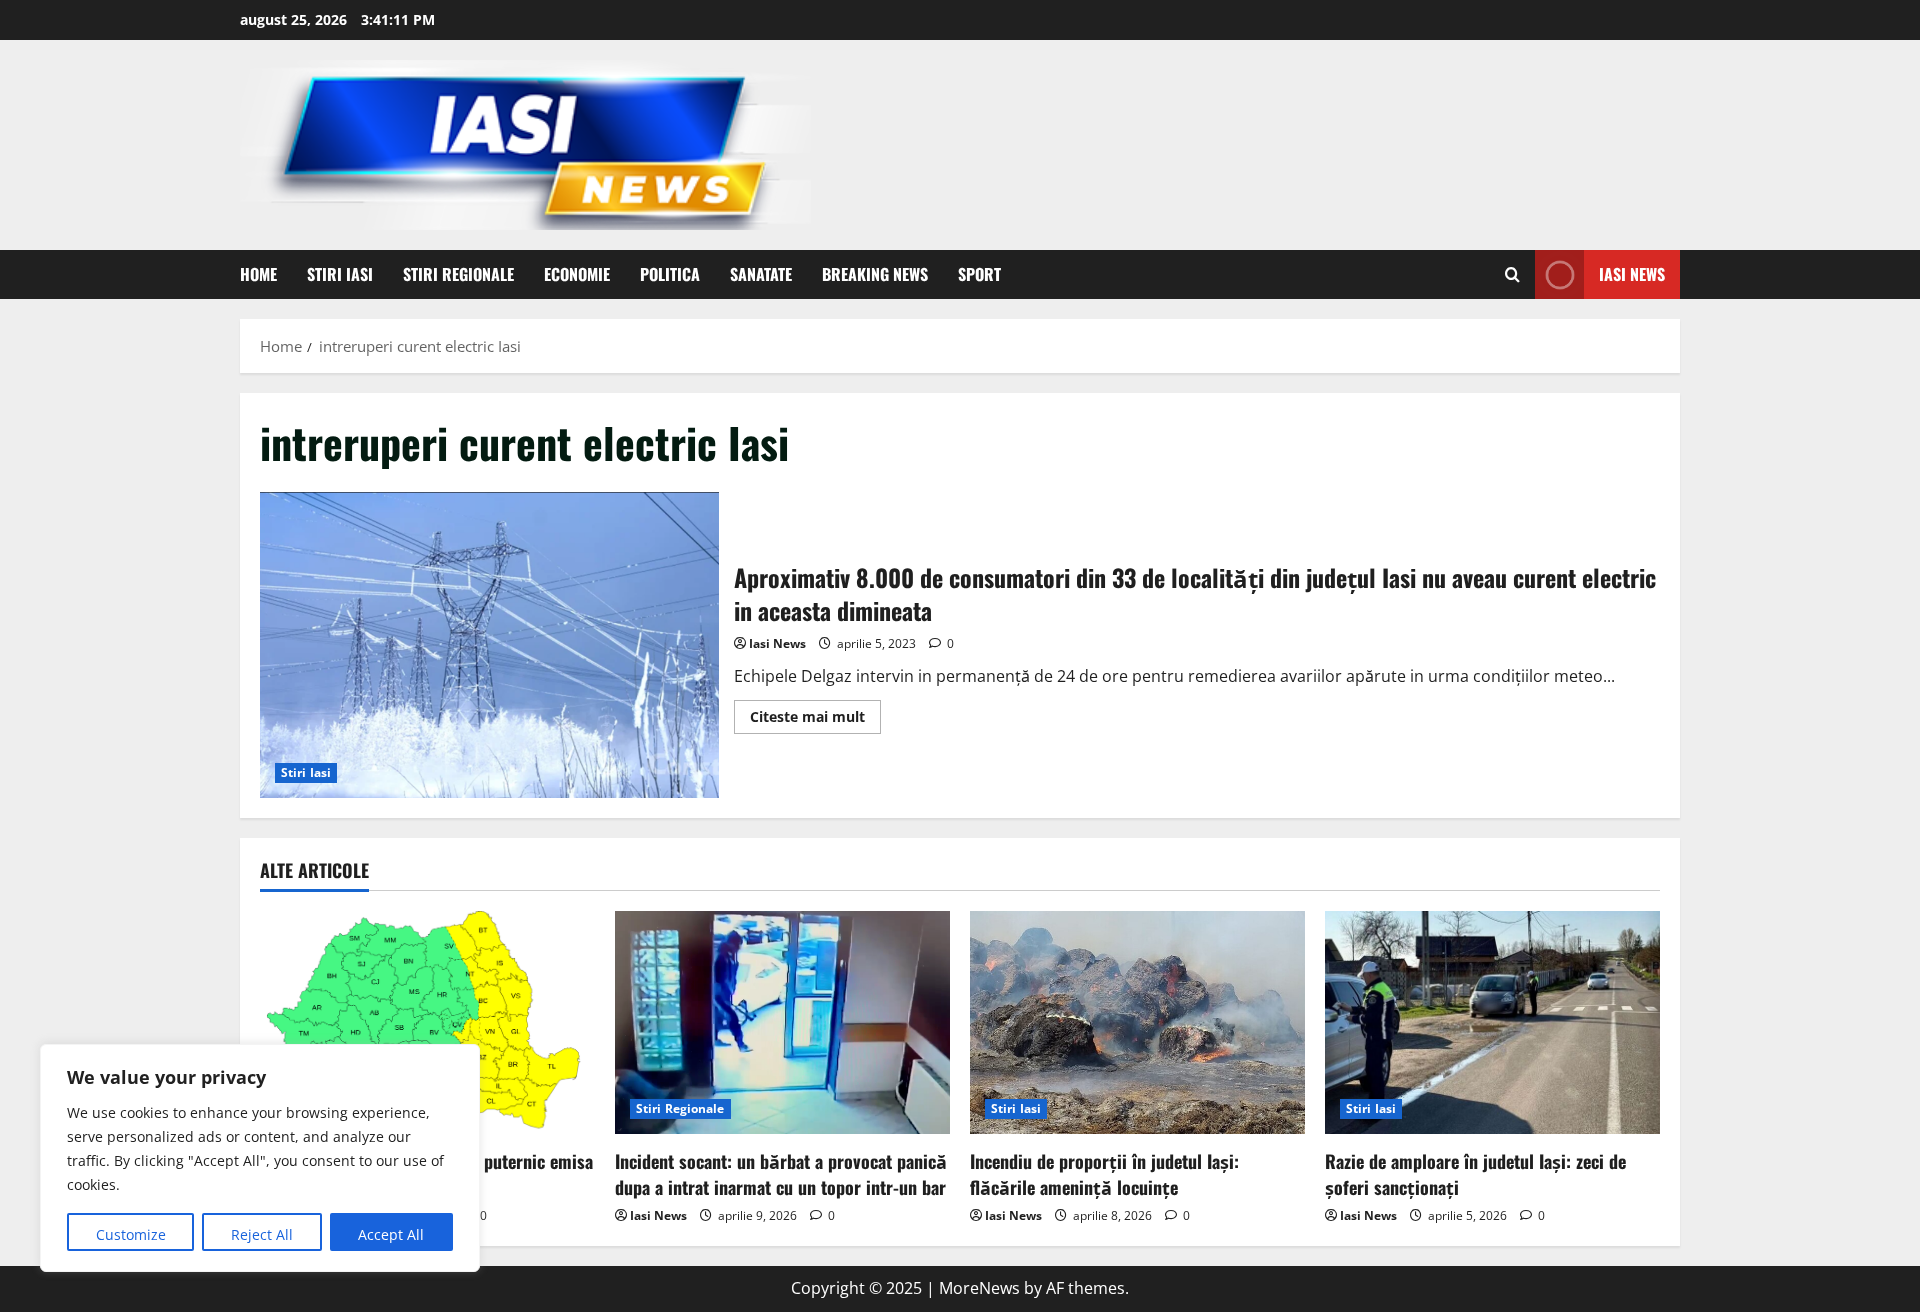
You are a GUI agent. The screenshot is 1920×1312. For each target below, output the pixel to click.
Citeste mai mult (815, 720)
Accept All (391, 1234)
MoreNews (979, 1288)
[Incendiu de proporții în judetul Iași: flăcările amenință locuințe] (1137, 1022)
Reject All (262, 1234)
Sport (979, 274)
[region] (260, 1158)
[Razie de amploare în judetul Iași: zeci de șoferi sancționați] (1492, 1022)
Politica (670, 274)
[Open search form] (1512, 274)
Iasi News (1632, 274)
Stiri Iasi (340, 274)
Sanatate (761, 274)
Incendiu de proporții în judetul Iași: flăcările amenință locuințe (1104, 1173)
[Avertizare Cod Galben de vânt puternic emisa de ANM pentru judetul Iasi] (427, 1022)
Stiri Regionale (458, 274)
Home (258, 274)
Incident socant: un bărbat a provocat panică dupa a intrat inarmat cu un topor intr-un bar (781, 1173)
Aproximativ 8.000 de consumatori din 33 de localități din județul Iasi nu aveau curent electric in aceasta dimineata (489, 645)
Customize (131, 1234)
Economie (577, 274)
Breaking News (875, 274)
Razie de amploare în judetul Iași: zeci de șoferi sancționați (1475, 1173)
